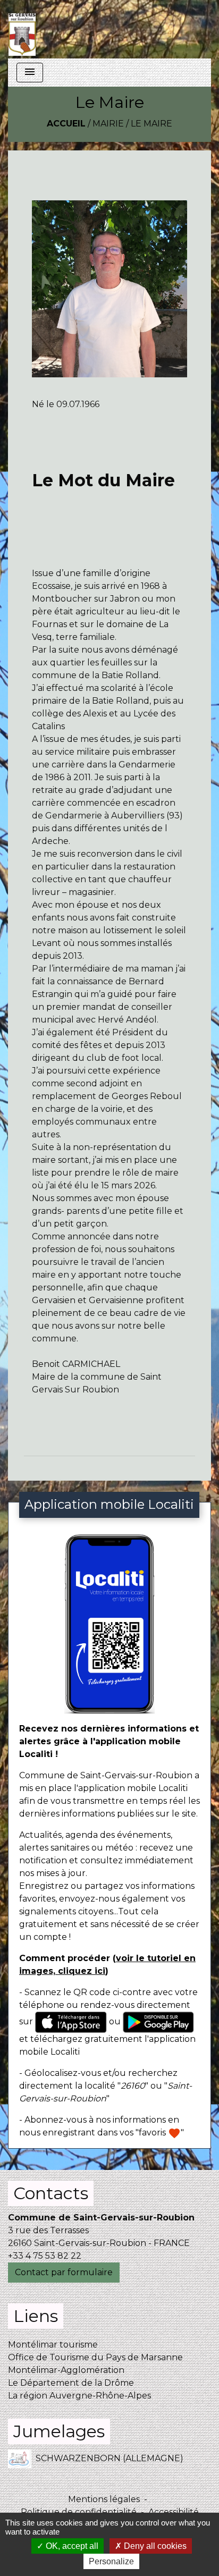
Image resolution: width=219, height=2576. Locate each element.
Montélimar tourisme (53, 2345)
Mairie (108, 124)
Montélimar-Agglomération (66, 2370)
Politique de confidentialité (79, 2512)
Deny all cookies (154, 2546)
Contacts (51, 2193)
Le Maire (151, 124)
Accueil (66, 124)
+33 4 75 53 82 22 (45, 2256)
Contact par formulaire (64, 2272)
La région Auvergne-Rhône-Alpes (79, 2396)
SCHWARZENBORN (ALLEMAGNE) (109, 2458)
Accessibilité (174, 2512)
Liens (36, 2316)
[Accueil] (22, 29)
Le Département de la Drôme (71, 2383)
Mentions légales (104, 2499)
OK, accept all (71, 2546)
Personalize (111, 2561)
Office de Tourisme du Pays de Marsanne (95, 2357)
